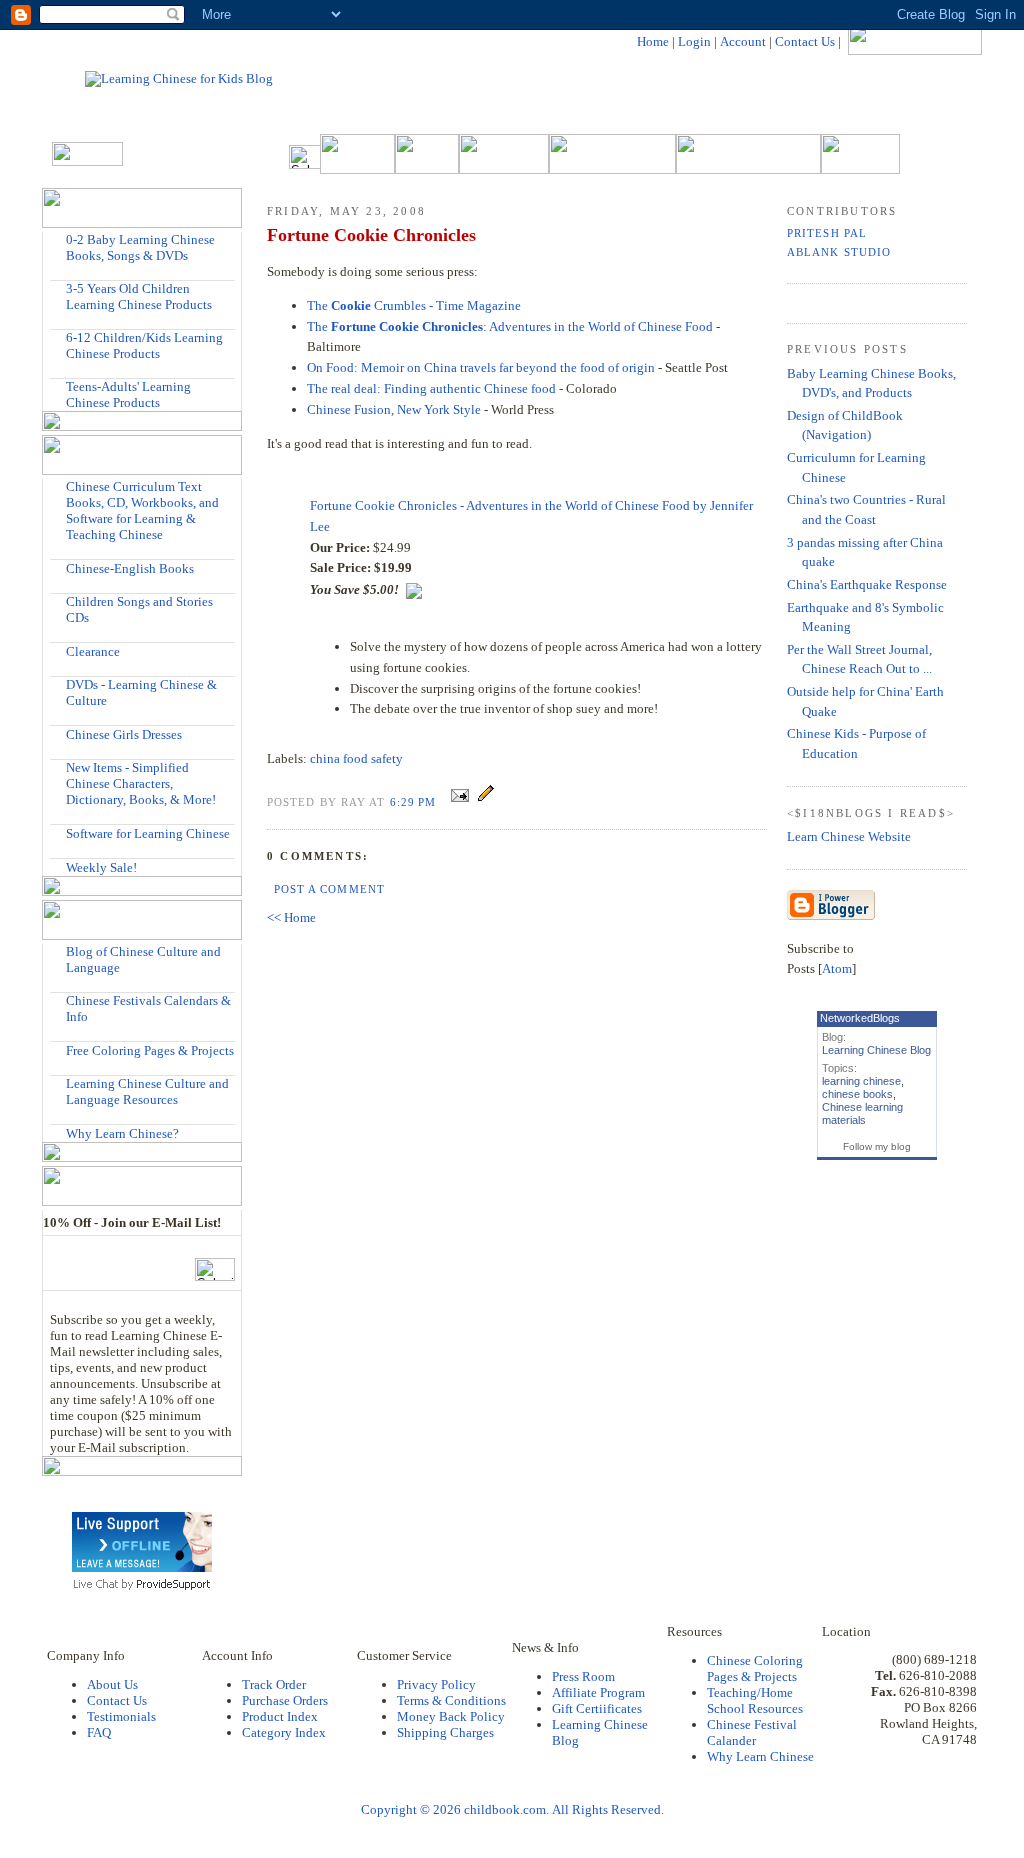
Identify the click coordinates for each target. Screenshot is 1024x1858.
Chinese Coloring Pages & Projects (755, 1668)
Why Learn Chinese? (122, 1133)
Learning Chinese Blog (876, 1050)
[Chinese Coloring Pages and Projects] (58, 1049)
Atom (837, 968)
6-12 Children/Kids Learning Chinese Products (144, 345)
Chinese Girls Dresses (124, 734)
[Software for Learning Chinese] (58, 832)
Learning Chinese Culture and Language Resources (147, 1091)
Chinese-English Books (130, 568)
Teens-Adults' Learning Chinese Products (128, 394)
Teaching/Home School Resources (755, 1700)
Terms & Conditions (451, 1700)
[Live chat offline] (142, 1567)
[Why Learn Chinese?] (58, 1132)
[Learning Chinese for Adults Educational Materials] (58, 386)
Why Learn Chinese (760, 1756)
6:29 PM (415, 802)
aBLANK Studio (839, 252)
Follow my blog (877, 1146)
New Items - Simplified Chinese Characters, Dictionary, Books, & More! (141, 783)
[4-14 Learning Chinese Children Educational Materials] (58, 337)
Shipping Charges (445, 1732)
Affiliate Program (598, 1692)
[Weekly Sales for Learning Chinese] (58, 866)
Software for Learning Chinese (148, 833)
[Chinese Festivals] (58, 1000)
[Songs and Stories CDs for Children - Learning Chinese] (58, 601)
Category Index (284, 1732)
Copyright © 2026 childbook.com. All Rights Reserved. (512, 1809)
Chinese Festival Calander (752, 1732)
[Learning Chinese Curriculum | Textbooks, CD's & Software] (58, 486)
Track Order (274, 1684)
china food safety (356, 758)
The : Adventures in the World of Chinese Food (510, 326)
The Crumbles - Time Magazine (414, 305)
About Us (112, 1684)
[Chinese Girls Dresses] (58, 733)
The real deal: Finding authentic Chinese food (431, 388)
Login (694, 41)
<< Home (291, 917)
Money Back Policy (451, 1716)
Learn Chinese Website (849, 836)
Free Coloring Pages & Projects (150, 1050)
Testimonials (121, 1716)
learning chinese (861, 1081)
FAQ (99, 1732)
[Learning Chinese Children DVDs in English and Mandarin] (58, 684)
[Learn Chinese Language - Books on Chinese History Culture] (58, 567)
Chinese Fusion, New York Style (394, 409)
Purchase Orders (285, 1700)
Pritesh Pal (827, 233)
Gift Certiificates (597, 1708)
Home (653, 41)
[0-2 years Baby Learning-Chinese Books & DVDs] (58, 239)
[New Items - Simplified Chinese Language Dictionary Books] (58, 767)
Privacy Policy (436, 1684)
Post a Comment (329, 889)
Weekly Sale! (101, 867)
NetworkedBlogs (860, 1018)
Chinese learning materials (862, 1113)
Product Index (280, 1716)
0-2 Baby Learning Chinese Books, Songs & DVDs (140, 247)
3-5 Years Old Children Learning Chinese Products (139, 296)
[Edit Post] (486, 801)
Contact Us (805, 41)
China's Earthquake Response (867, 584)
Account (743, 41)
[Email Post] (460, 801)
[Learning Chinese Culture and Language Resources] (58, 1083)
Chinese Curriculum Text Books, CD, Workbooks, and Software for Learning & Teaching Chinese (142, 510)
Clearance (93, 651)
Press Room (583, 1676)
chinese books (857, 1094)
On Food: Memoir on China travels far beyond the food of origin (481, 367)
